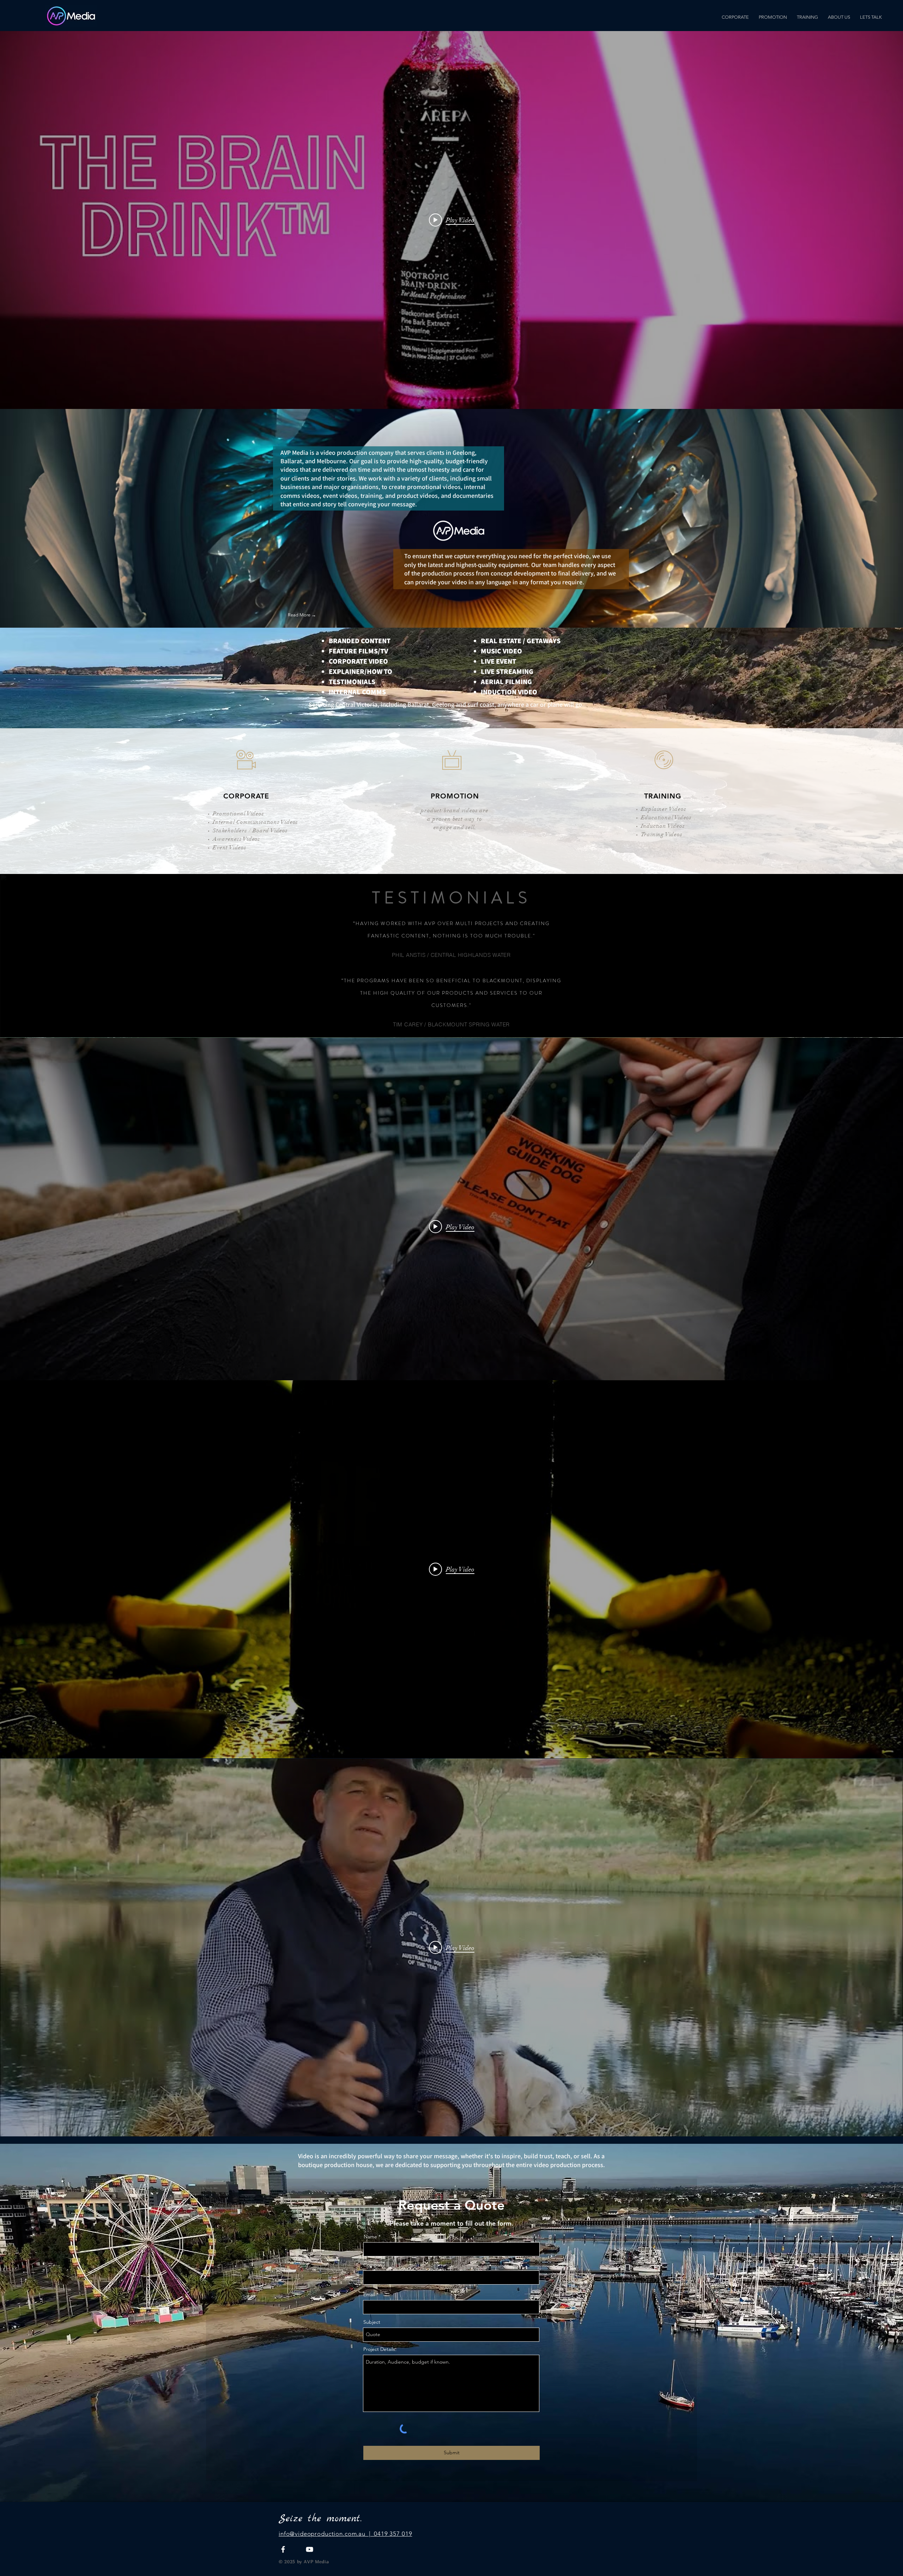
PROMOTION (455, 796)
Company (374, 2265)
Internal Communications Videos (255, 822)
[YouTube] (310, 2549)
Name (370, 2237)
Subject (372, 2322)
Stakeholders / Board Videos (250, 831)
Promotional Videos (238, 814)
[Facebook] (283, 2549)
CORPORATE (246, 796)
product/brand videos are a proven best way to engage (454, 819)
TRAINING (663, 796)
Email (369, 2294)
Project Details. (380, 2349)
